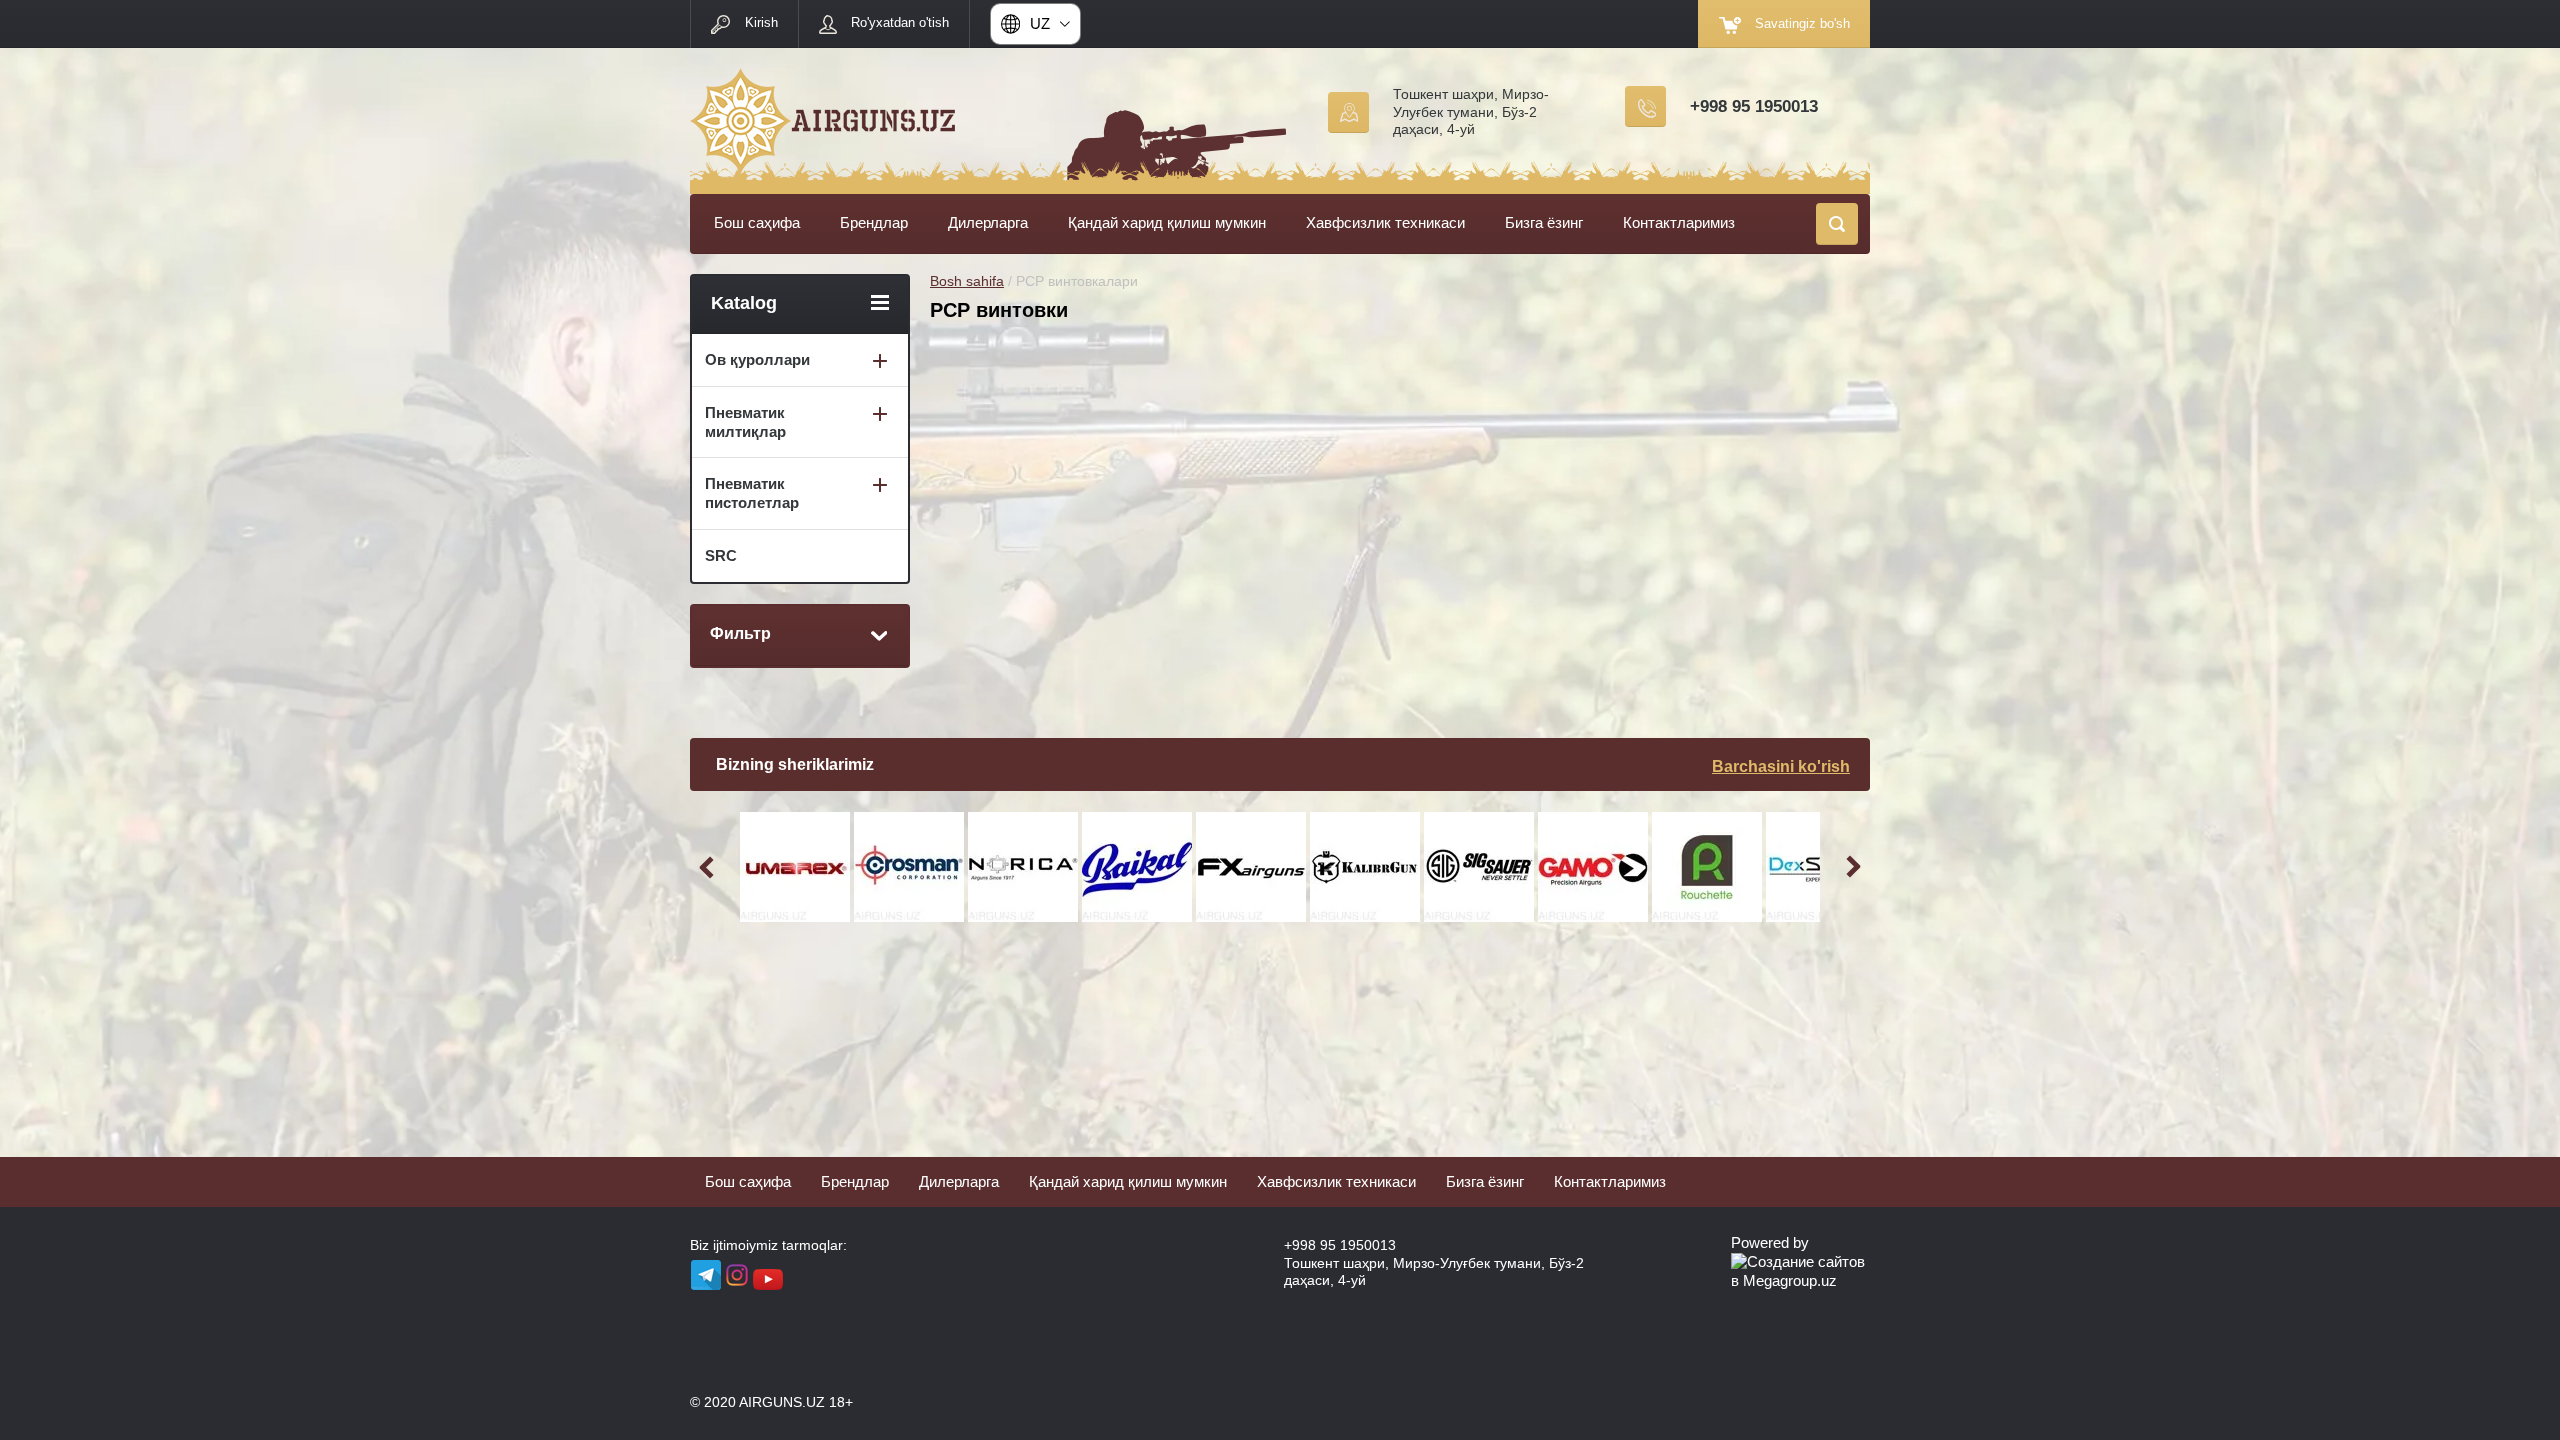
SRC (721, 555)
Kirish (761, 22)
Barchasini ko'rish (1781, 766)
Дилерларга (988, 222)
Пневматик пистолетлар (752, 493)
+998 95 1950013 (1754, 106)
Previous (710, 867)
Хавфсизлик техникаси (1385, 222)
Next (1850, 867)
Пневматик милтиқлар (745, 422)
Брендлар (874, 222)
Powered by (1770, 1242)
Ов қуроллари (757, 359)
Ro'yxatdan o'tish (900, 22)
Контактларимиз (1679, 222)
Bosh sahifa (967, 281)
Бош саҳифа (757, 222)
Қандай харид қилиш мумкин (1167, 222)
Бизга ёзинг (1544, 222)
